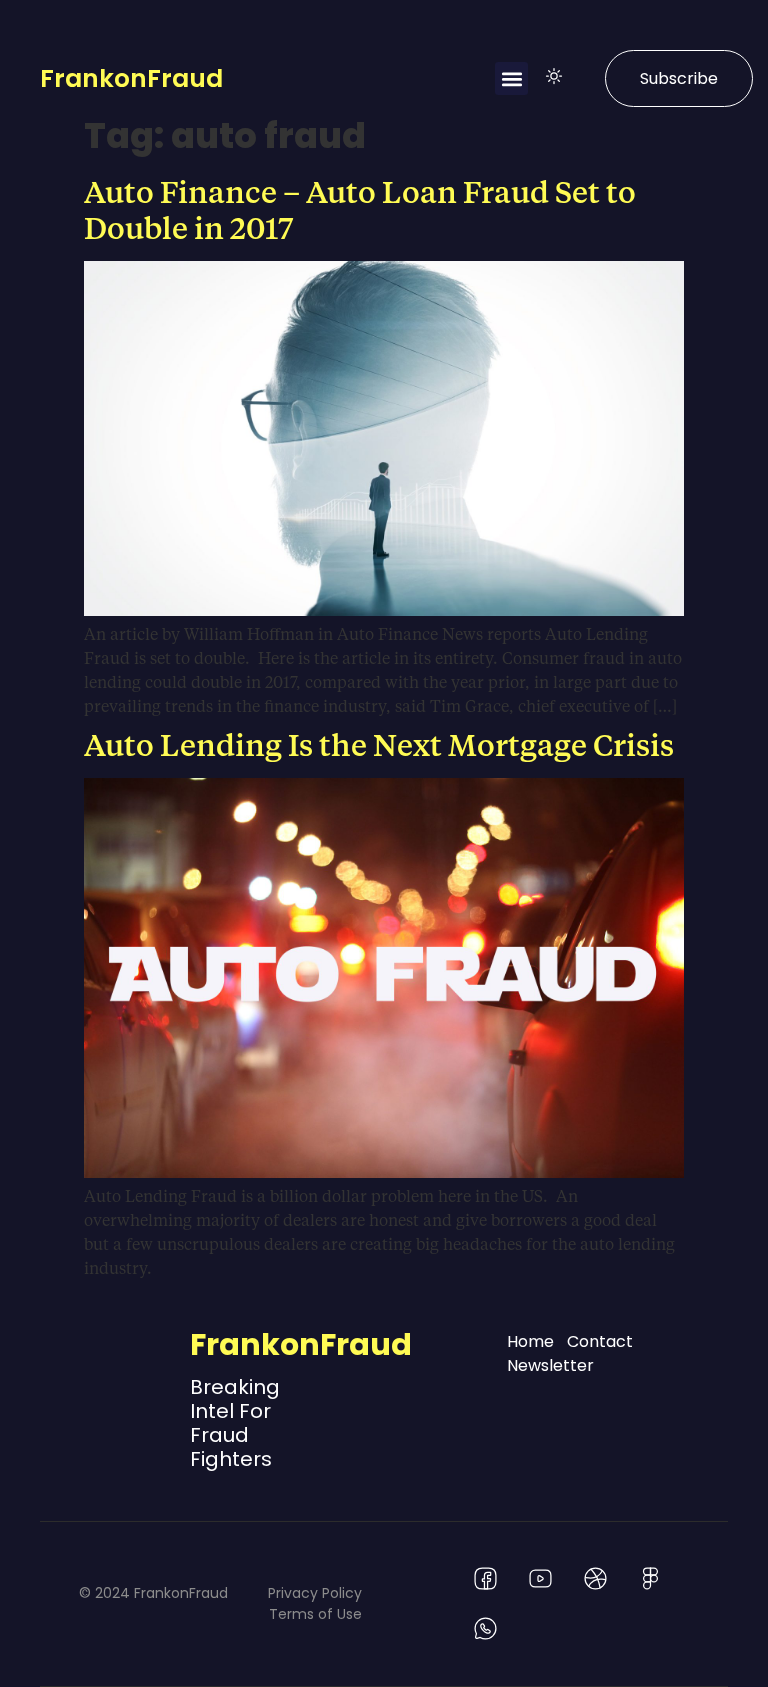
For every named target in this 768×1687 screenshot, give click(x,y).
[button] (511, 78)
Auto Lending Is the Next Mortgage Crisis (379, 744)
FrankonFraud (131, 78)
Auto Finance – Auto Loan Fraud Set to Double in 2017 (360, 209)
